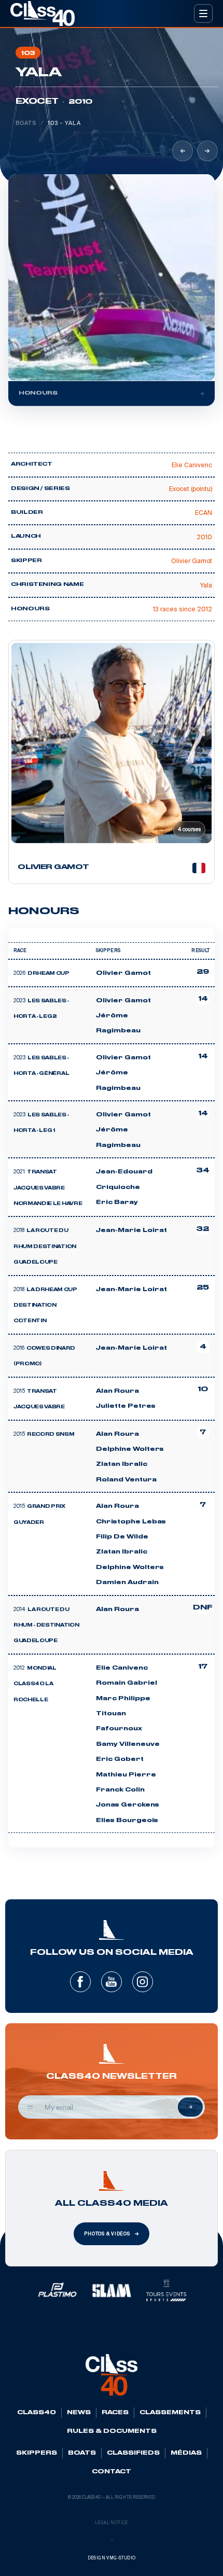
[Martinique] (207, 151)
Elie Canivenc (122, 1668)
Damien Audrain (127, 1583)
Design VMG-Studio (112, 2558)
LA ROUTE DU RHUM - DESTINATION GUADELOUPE (46, 1626)
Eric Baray (117, 1202)
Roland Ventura (126, 1480)
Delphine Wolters (130, 1449)
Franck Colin (120, 1790)
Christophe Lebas (131, 1522)
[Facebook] (80, 1982)
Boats (26, 123)
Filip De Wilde (122, 1537)
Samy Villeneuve (128, 1744)
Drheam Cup (48, 974)
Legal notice (112, 2523)
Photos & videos (107, 2234)
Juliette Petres (126, 1406)
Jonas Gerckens (128, 1805)
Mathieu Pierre (126, 1775)
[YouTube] (112, 1982)
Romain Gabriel (127, 1683)
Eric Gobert (120, 1759)
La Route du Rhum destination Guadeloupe (45, 1247)
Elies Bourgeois (127, 1821)
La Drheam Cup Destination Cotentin (45, 1306)
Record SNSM (51, 1435)
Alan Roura (117, 1391)
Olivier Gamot (123, 973)
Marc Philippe (123, 1699)
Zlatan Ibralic (122, 1464)
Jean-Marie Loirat (131, 1230)
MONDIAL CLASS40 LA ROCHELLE (35, 1684)
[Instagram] (143, 1982)
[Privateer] (183, 151)
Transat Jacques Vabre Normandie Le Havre (48, 1188)
